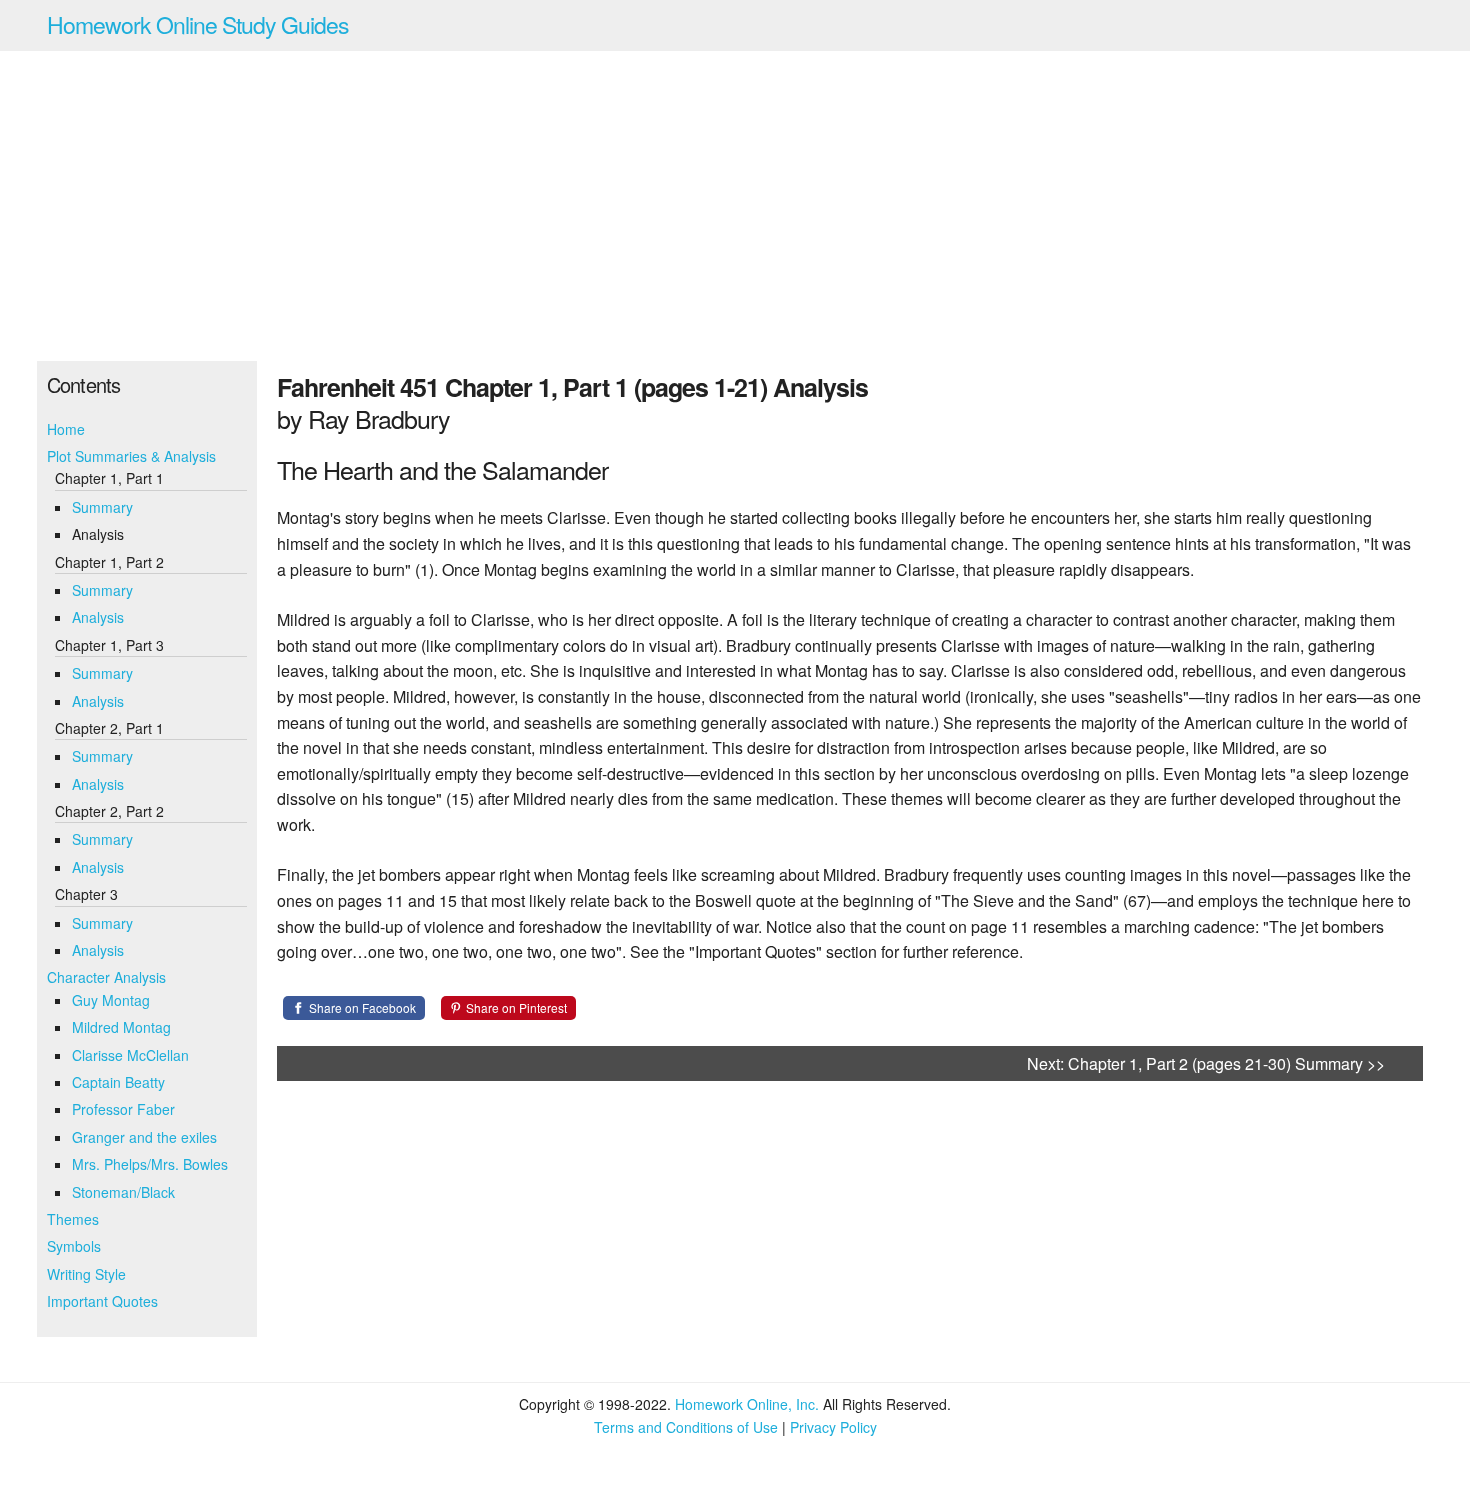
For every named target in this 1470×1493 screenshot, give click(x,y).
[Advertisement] (735, 206)
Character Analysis (106, 977)
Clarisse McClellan (130, 1055)
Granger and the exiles (144, 1137)
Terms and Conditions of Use (686, 1427)
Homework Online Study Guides (198, 24)
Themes (73, 1219)
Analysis (98, 617)
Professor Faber (123, 1109)
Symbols (74, 1246)
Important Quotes (102, 1301)
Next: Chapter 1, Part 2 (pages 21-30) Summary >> (1206, 1063)
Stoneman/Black (123, 1192)
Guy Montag (111, 1000)
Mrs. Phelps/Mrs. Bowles (150, 1164)
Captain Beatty (118, 1082)
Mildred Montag (121, 1027)
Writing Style (86, 1274)
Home (66, 429)
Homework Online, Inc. (747, 1404)
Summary (102, 507)
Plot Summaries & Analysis (131, 456)
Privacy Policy (833, 1427)
